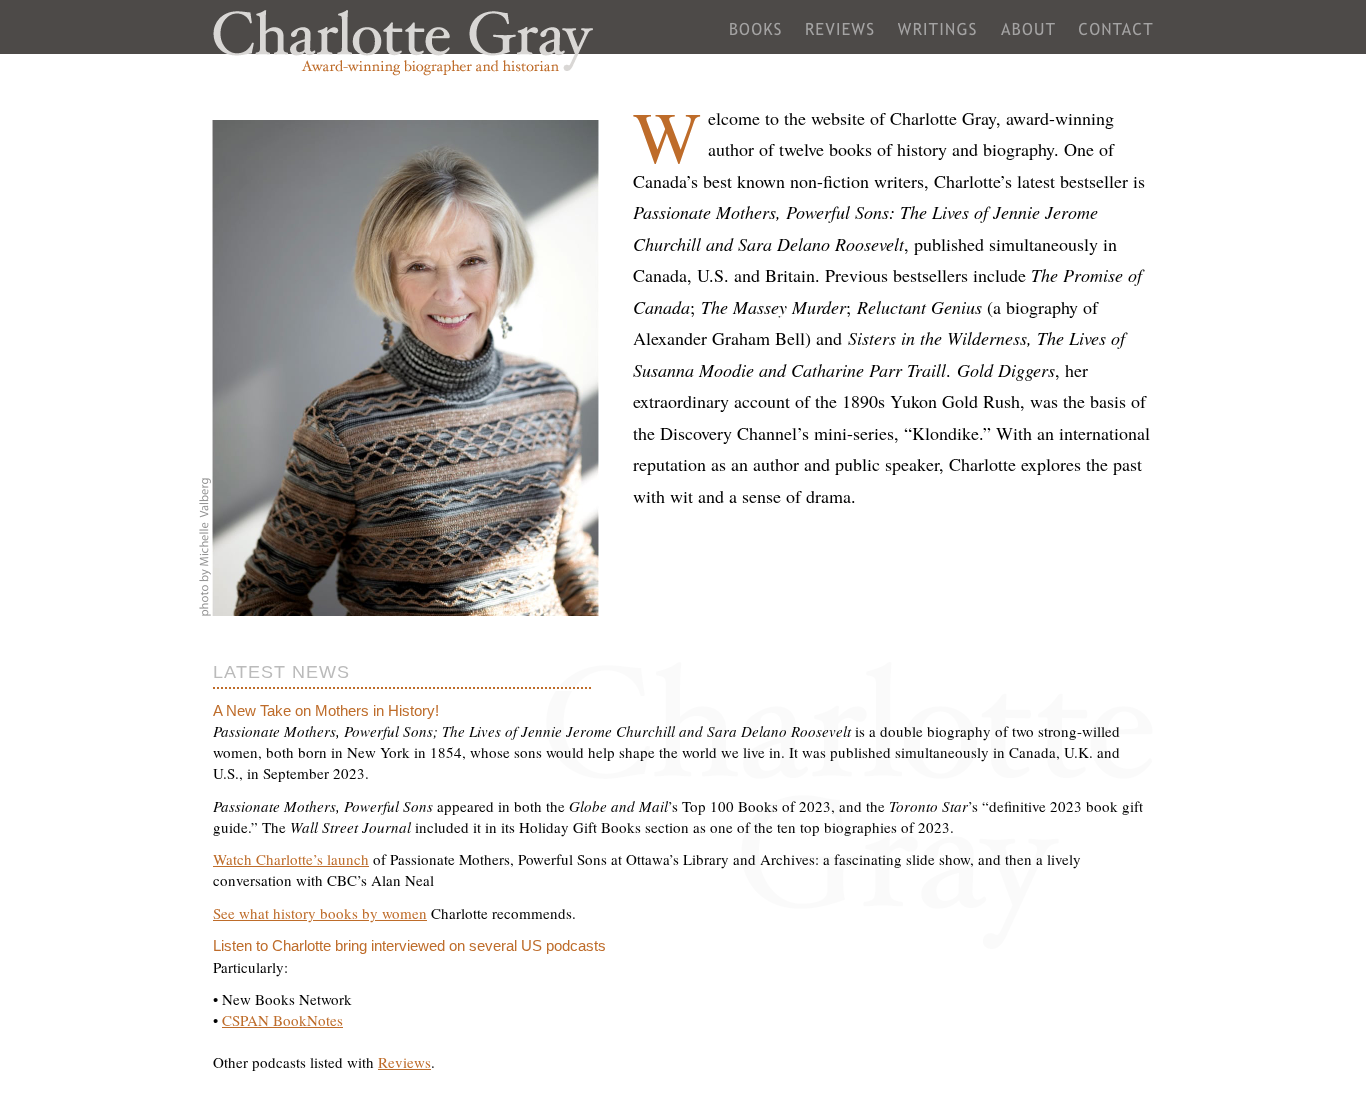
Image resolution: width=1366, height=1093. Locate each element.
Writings (937, 37)
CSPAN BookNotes (282, 1020)
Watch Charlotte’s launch (291, 859)
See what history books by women (320, 913)
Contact (1116, 37)
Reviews (840, 37)
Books (756, 37)
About (1028, 37)
